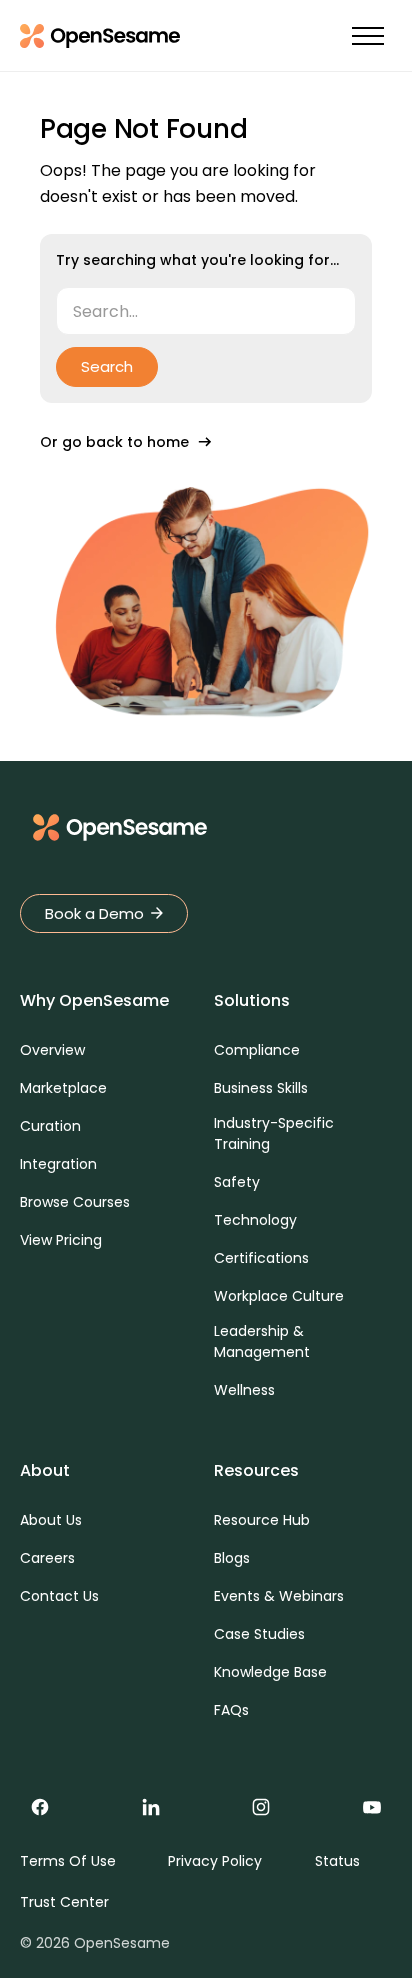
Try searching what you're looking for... (197, 260)
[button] (368, 36)
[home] (100, 36)
